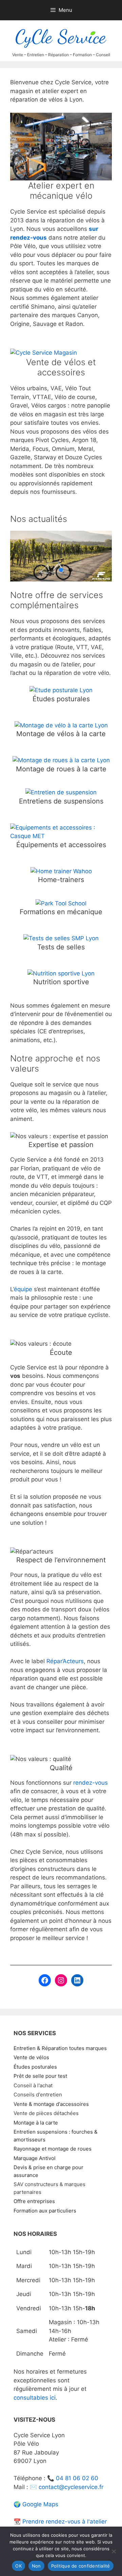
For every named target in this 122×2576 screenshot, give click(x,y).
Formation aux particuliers (45, 2211)
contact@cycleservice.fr (71, 2487)
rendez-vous (90, 1783)
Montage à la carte (36, 2123)
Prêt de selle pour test (40, 2076)
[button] (61, 556)
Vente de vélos (31, 2057)
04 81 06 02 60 (77, 2478)
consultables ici (35, 2398)
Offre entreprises (34, 2201)
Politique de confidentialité (81, 2566)
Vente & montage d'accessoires (51, 2104)
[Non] (114, 2551)
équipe (24, 1289)
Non (36, 2566)
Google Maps (40, 2504)
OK (18, 2566)
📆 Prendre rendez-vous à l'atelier (60, 2522)
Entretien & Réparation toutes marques (60, 2048)
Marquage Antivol (35, 2158)
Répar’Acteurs (65, 1661)
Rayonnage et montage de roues (53, 2149)
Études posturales (35, 2067)
